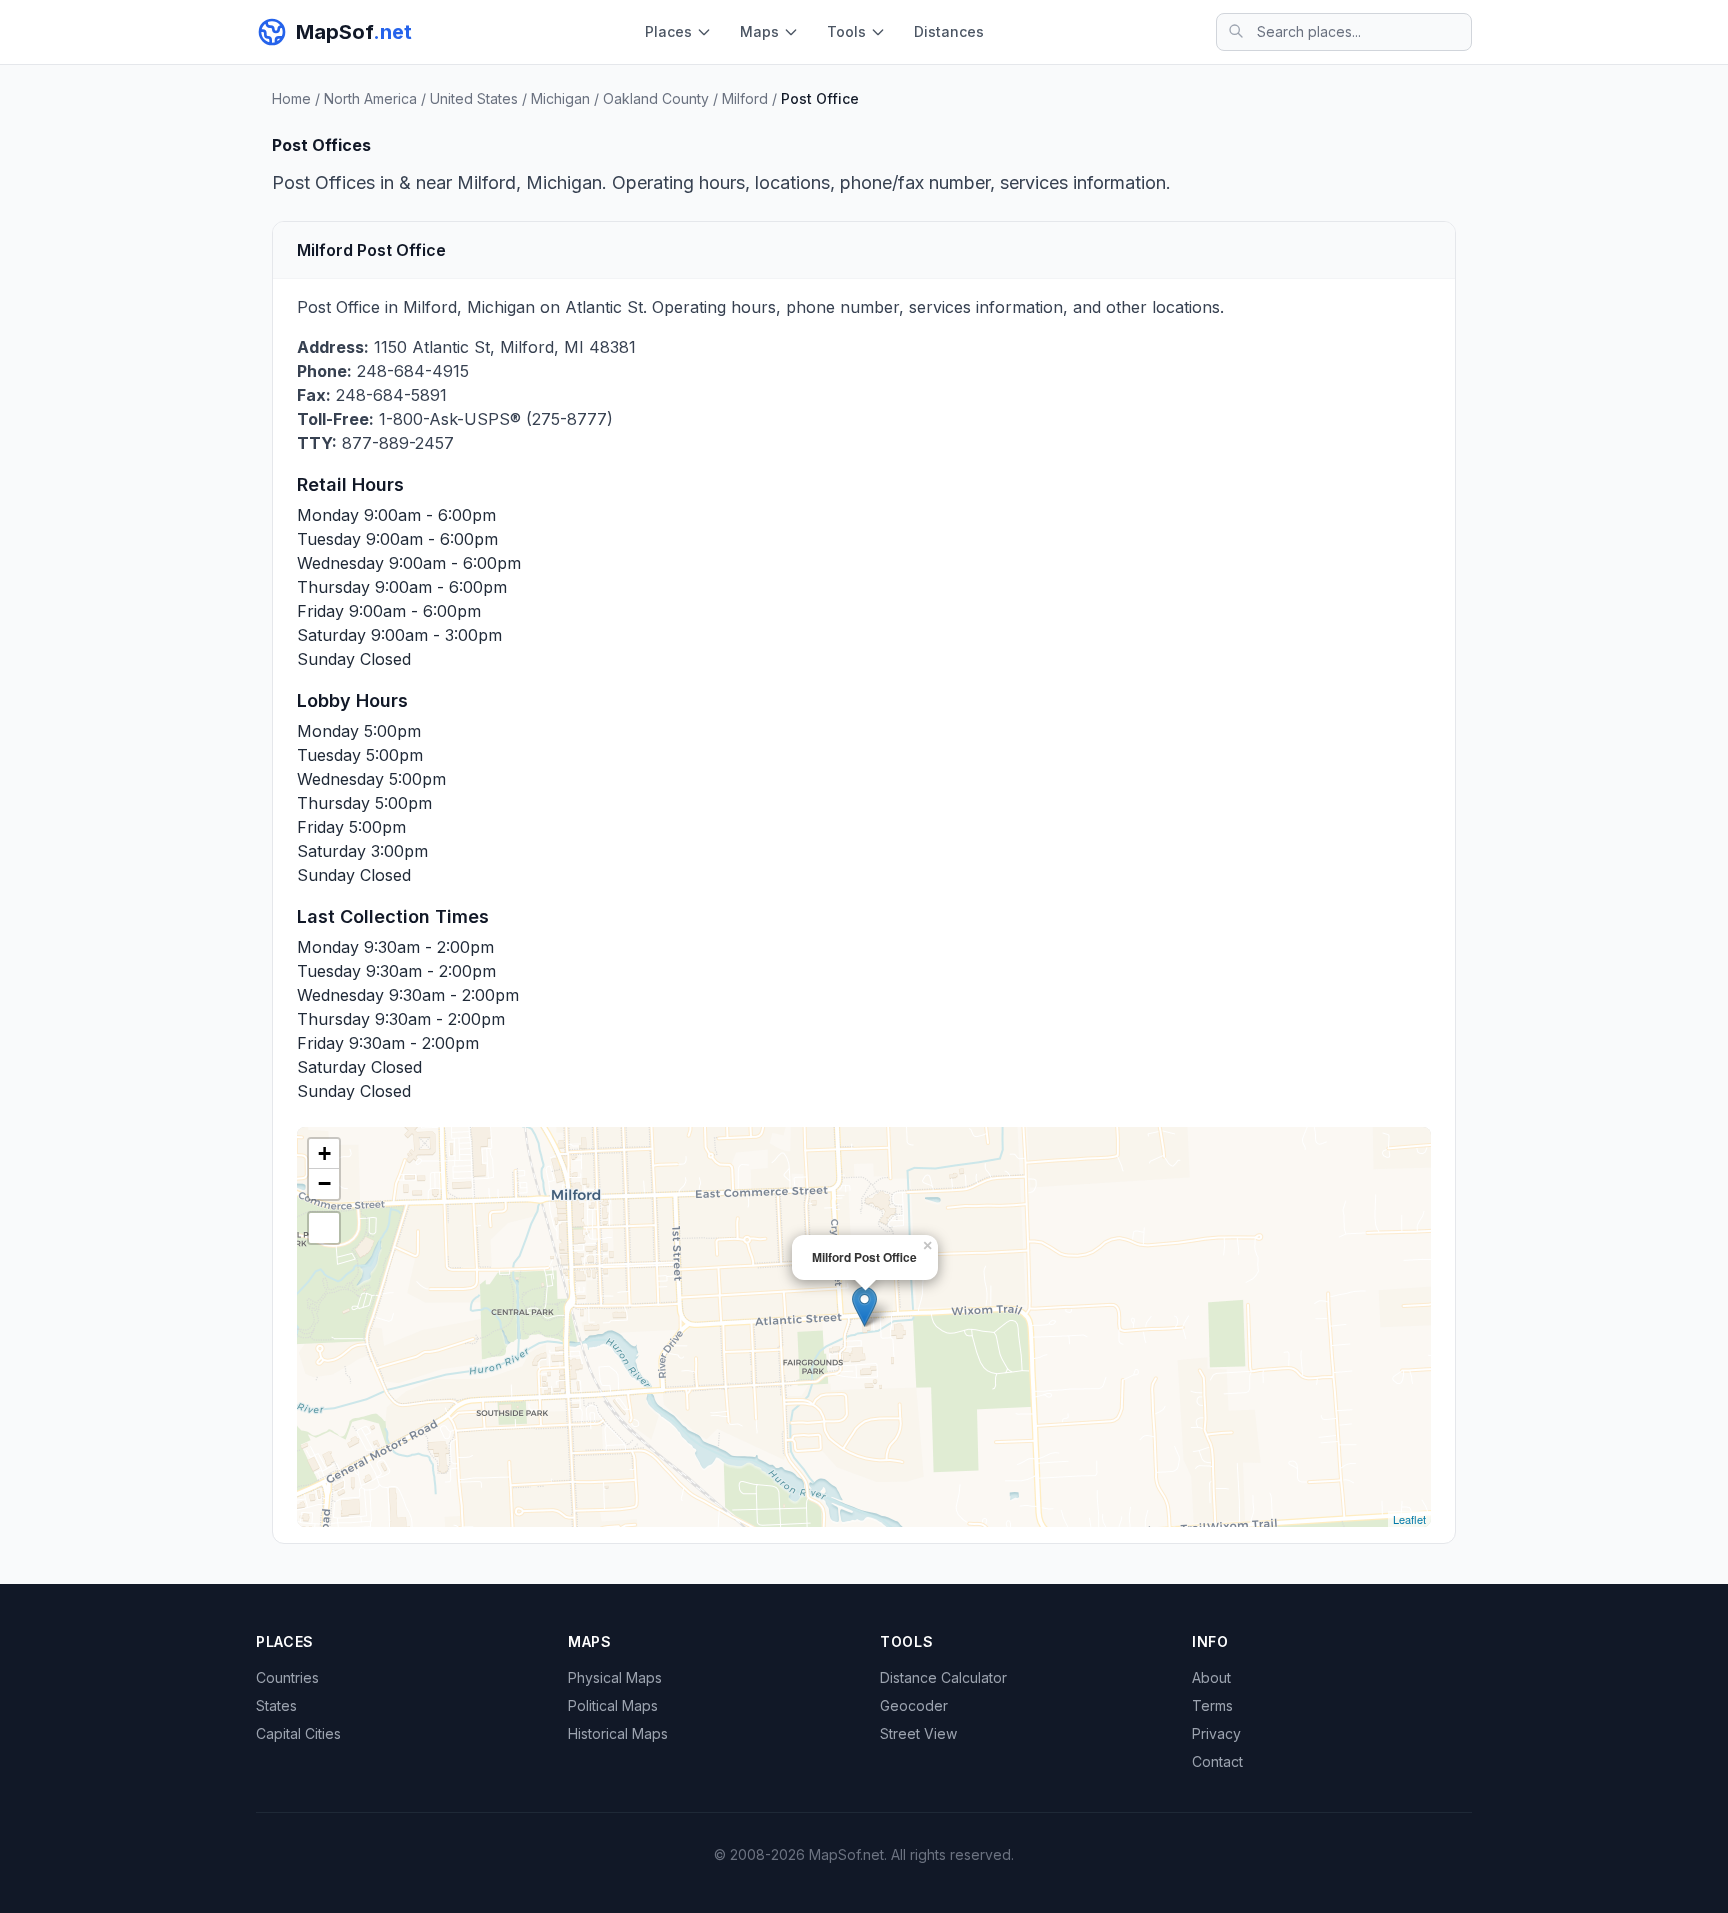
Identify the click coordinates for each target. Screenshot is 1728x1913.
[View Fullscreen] (324, 1228)
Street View (918, 1733)
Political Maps (613, 1705)
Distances (949, 31)
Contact (1217, 1761)
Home (291, 98)
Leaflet (1409, 1519)
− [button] (324, 1183)
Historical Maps (618, 1733)
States (276, 1705)
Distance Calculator (943, 1677)
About (1211, 1677)
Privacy (1216, 1733)
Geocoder (914, 1705)
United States (474, 98)
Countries (287, 1677)
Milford (745, 98)
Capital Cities (298, 1733)
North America (370, 98)
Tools (846, 31)
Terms (1212, 1705)
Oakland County (656, 98)
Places (668, 31)
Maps (759, 31)
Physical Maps (615, 1677)
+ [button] (324, 1153)
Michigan (560, 98)
